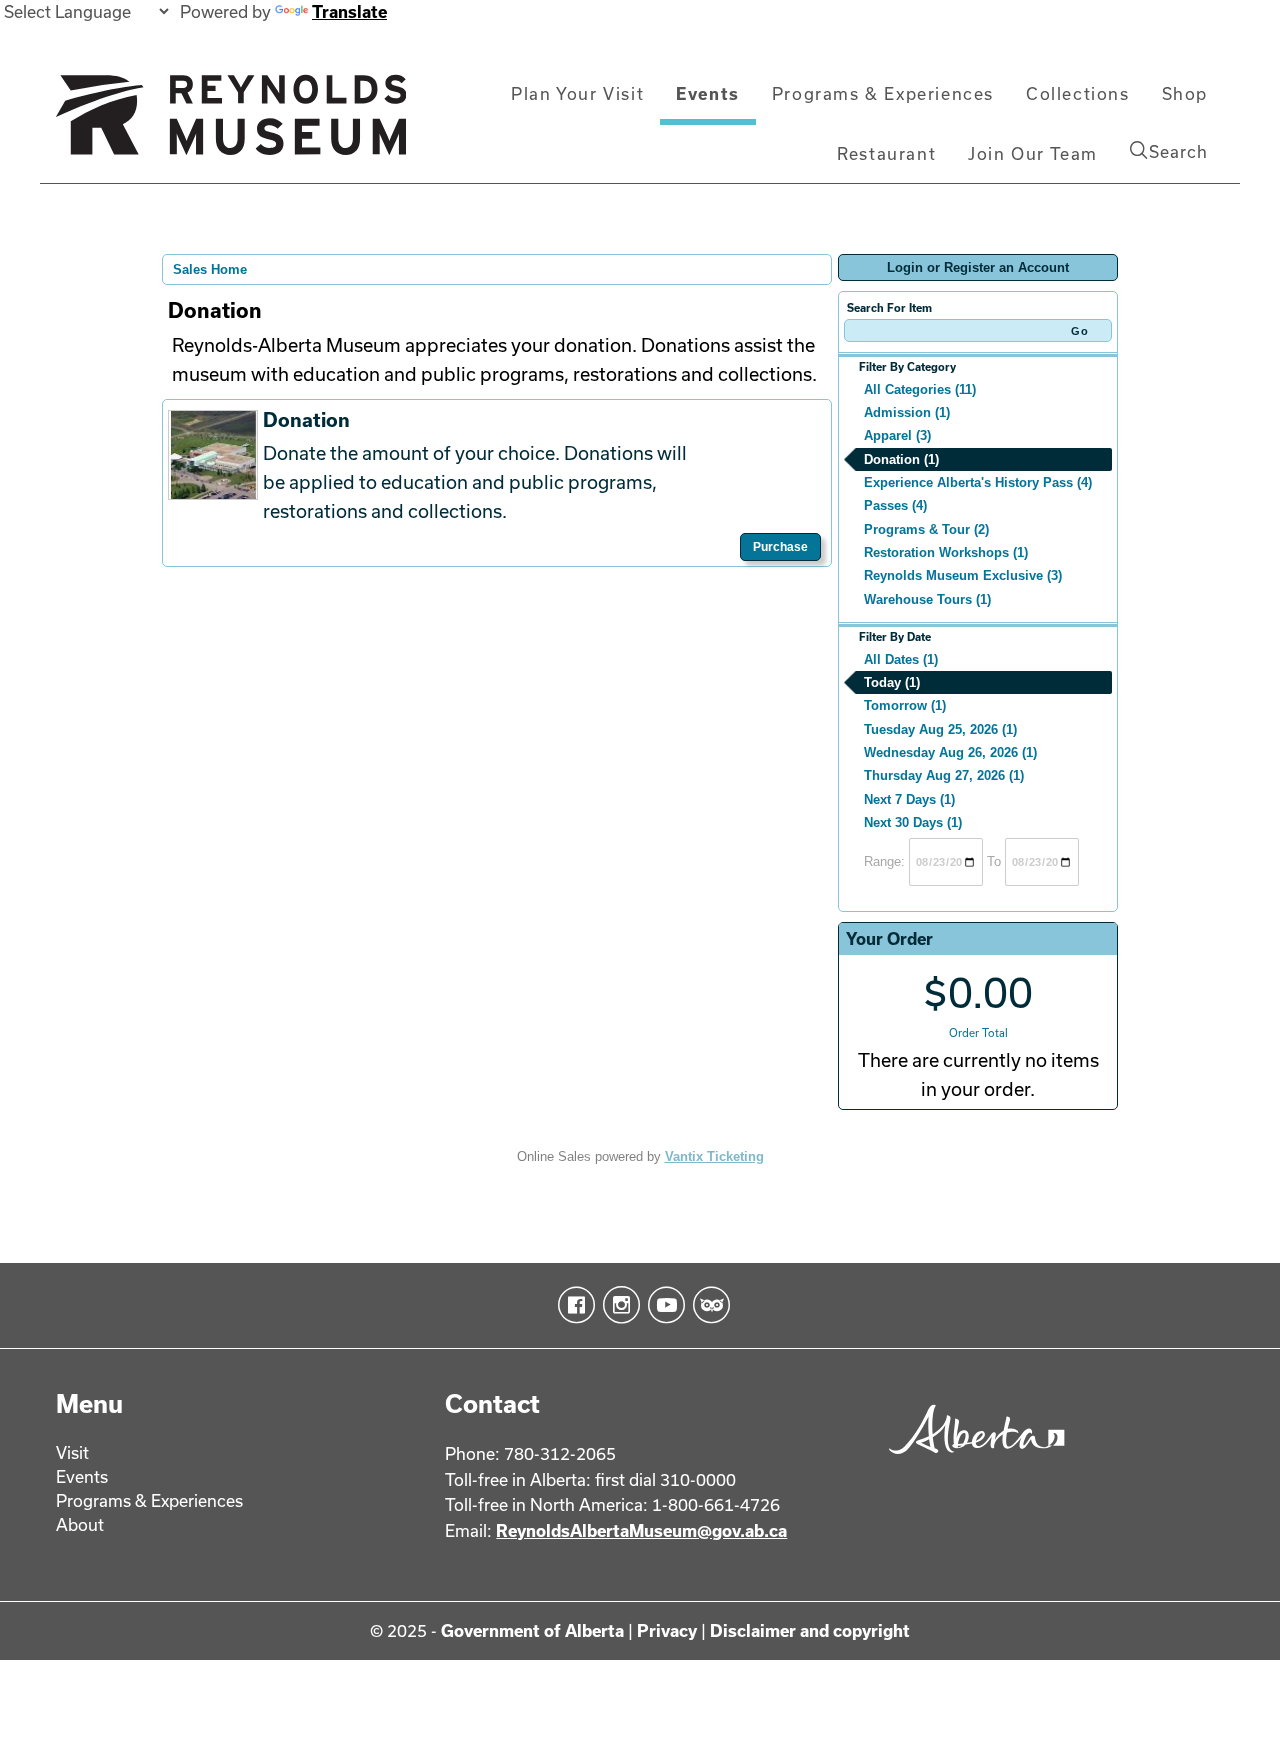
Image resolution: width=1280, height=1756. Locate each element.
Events (708, 93)
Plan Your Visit (577, 93)
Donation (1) (901, 459)
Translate (349, 11)
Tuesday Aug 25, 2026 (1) (940, 729)
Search (1178, 151)
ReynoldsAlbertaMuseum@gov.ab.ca (641, 1530)
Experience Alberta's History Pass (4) (978, 482)
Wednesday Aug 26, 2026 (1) (950, 752)
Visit (72, 1452)
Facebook (572, 1305)
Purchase (780, 547)
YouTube (662, 1305)
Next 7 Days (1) (909, 799)
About (80, 1524)
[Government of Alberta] (971, 1460)
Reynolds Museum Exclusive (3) (963, 575)
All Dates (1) (901, 659)
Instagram (617, 1305)
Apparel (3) (897, 435)
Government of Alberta (532, 1630)
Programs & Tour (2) (926, 529)
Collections (1078, 93)
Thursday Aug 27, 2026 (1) (944, 775)
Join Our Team (1033, 153)
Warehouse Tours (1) (927, 599)
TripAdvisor (707, 1305)
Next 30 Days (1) (913, 822)
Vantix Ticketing (714, 1156)
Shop (1185, 93)
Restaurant (886, 153)
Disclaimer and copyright (810, 1630)
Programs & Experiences (883, 93)
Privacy (667, 1630)
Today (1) (892, 682)
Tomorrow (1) (905, 705)
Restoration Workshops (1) (946, 552)
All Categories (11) (920, 389)
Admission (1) (907, 412)
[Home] (231, 123)
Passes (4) (895, 505)
